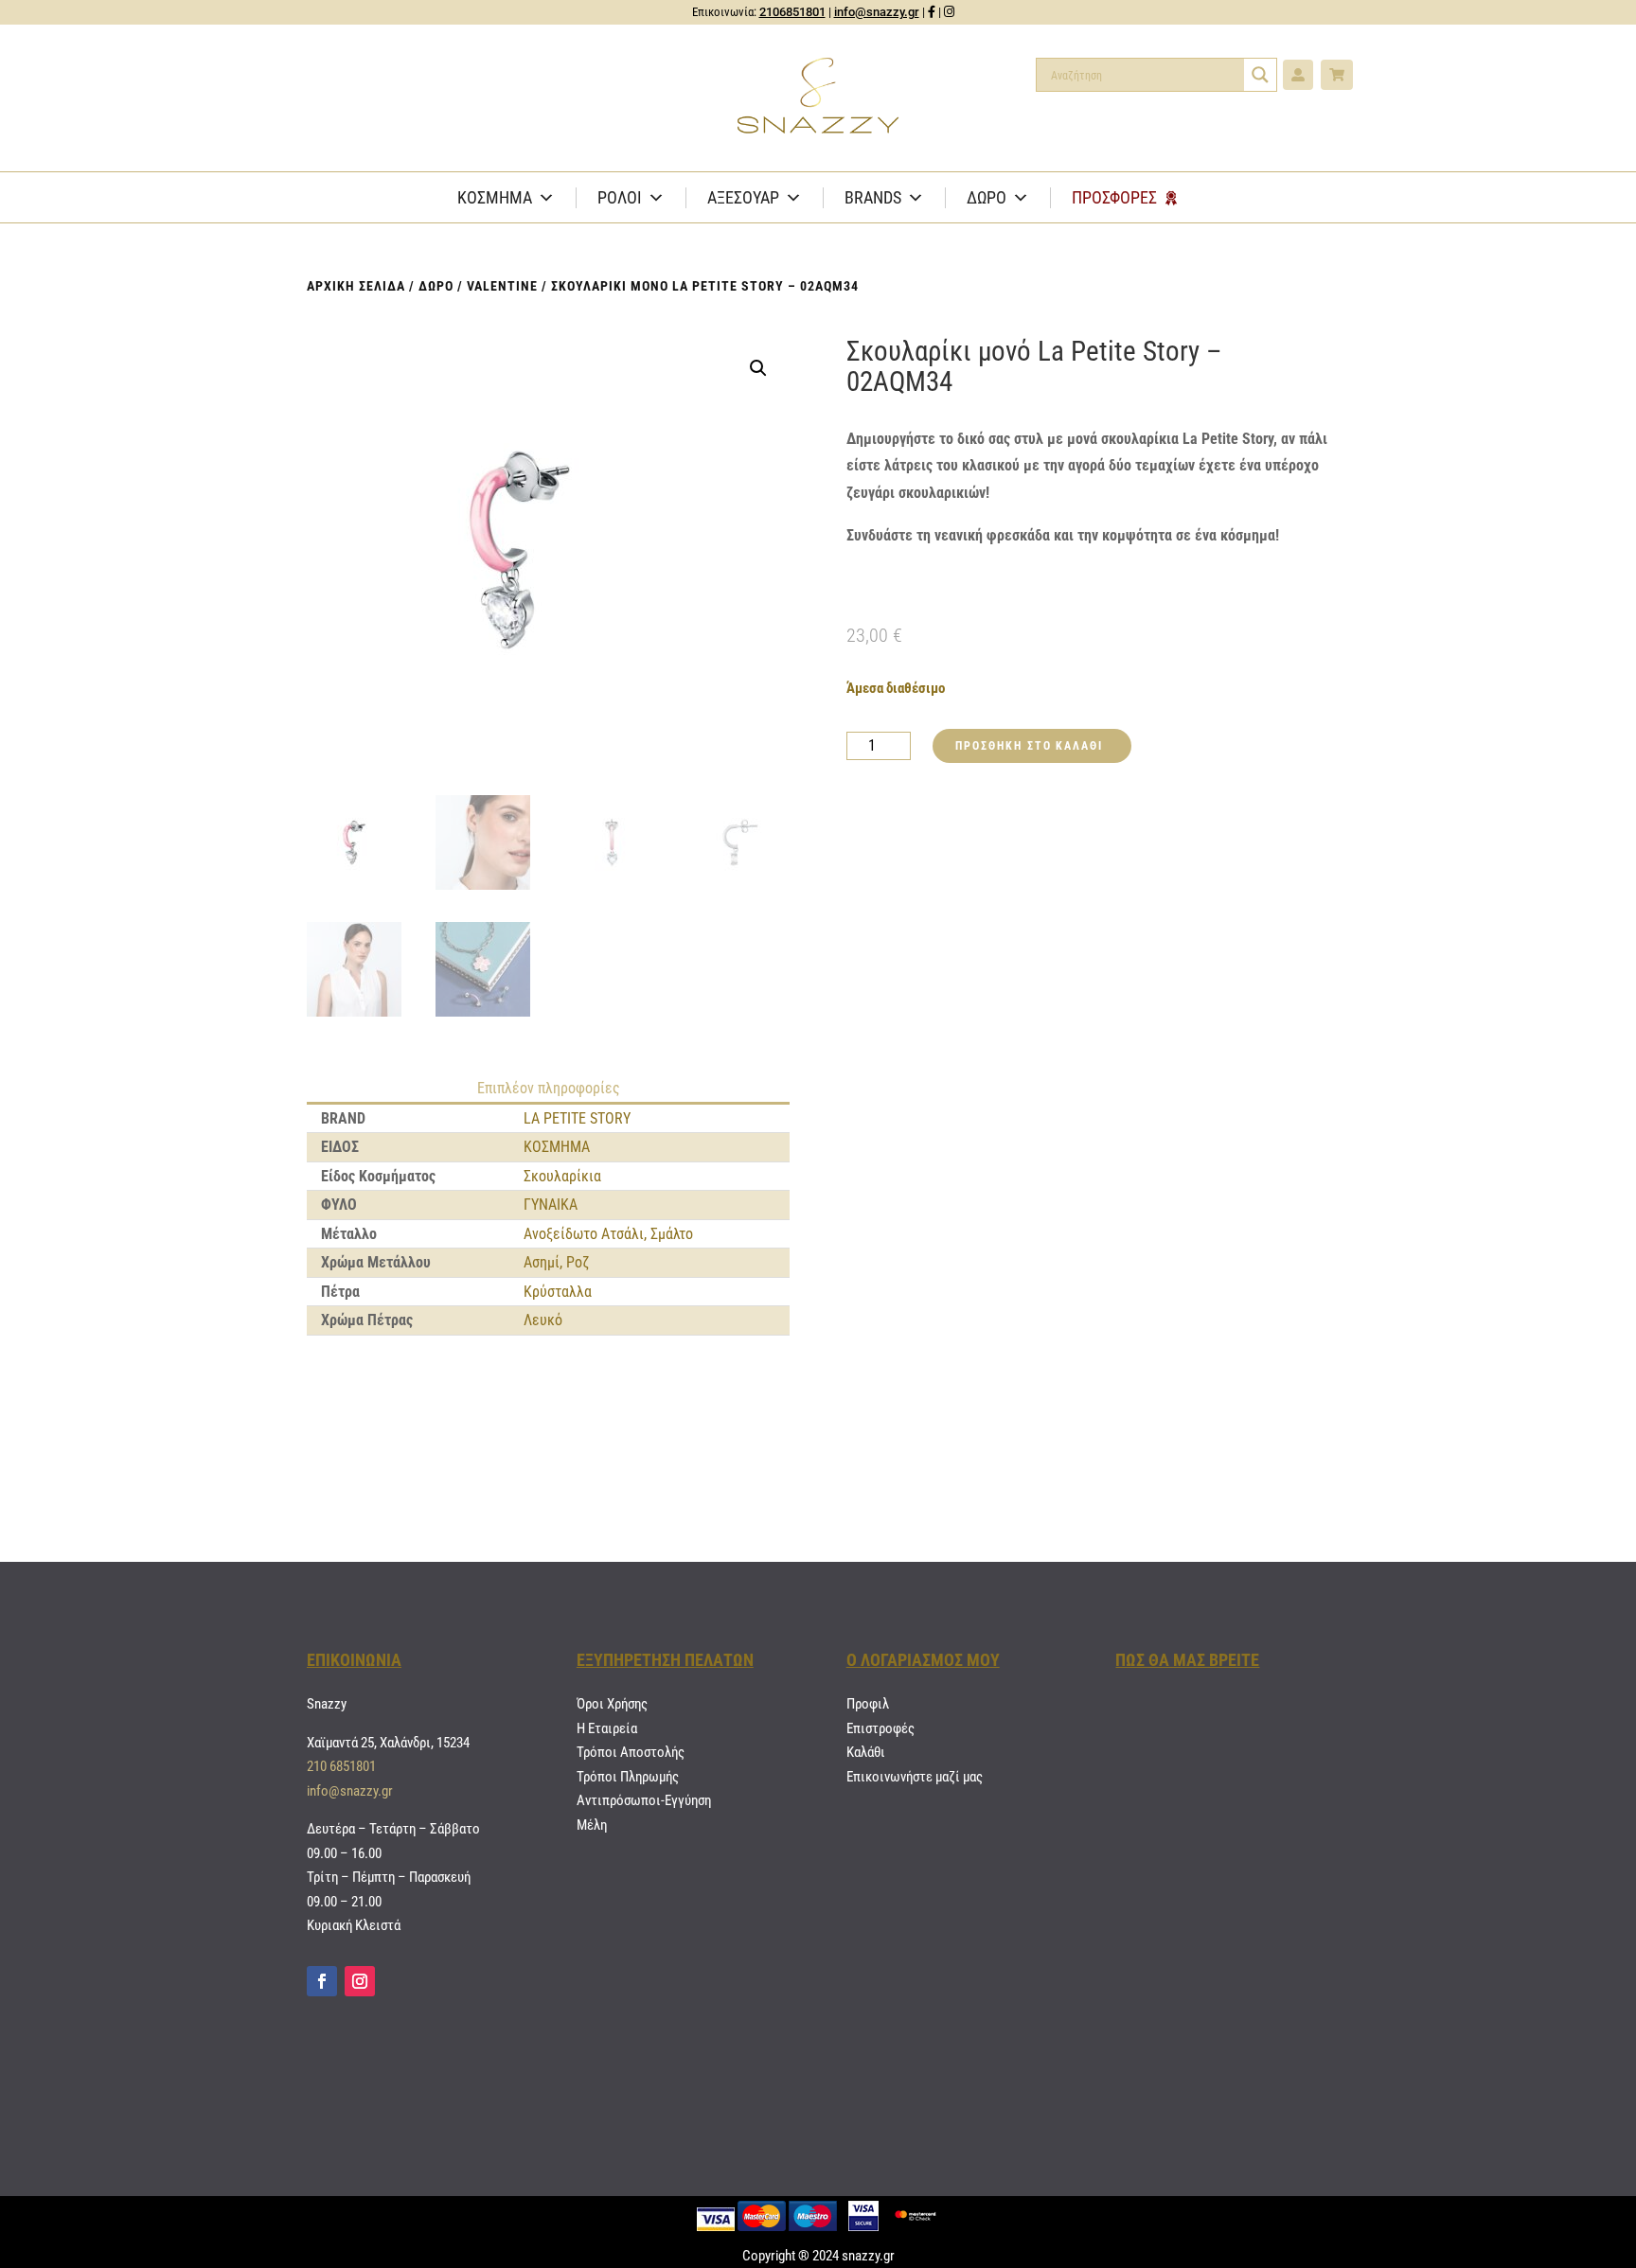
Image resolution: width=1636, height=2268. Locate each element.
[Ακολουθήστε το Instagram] (360, 1981)
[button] (758, 368)
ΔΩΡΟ (987, 197)
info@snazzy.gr (877, 12)
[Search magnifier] (1260, 75)
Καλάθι (866, 1752)
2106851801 (792, 12)
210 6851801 (341, 1766)
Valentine (502, 286)
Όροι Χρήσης (612, 1704)
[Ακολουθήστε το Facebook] (322, 1981)
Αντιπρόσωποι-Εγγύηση (644, 1800)
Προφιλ (868, 1704)
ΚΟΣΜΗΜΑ (495, 197)
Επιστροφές (880, 1728)
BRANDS (873, 197)
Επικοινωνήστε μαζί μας (915, 1777)
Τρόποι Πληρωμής (628, 1777)
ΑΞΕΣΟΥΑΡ (743, 197)
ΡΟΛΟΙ (620, 197)
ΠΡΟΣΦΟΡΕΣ (1114, 197)
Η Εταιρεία (607, 1728)
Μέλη (592, 1825)
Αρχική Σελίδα (356, 286)
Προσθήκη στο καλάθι (1029, 746)
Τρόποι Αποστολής (631, 1752)
